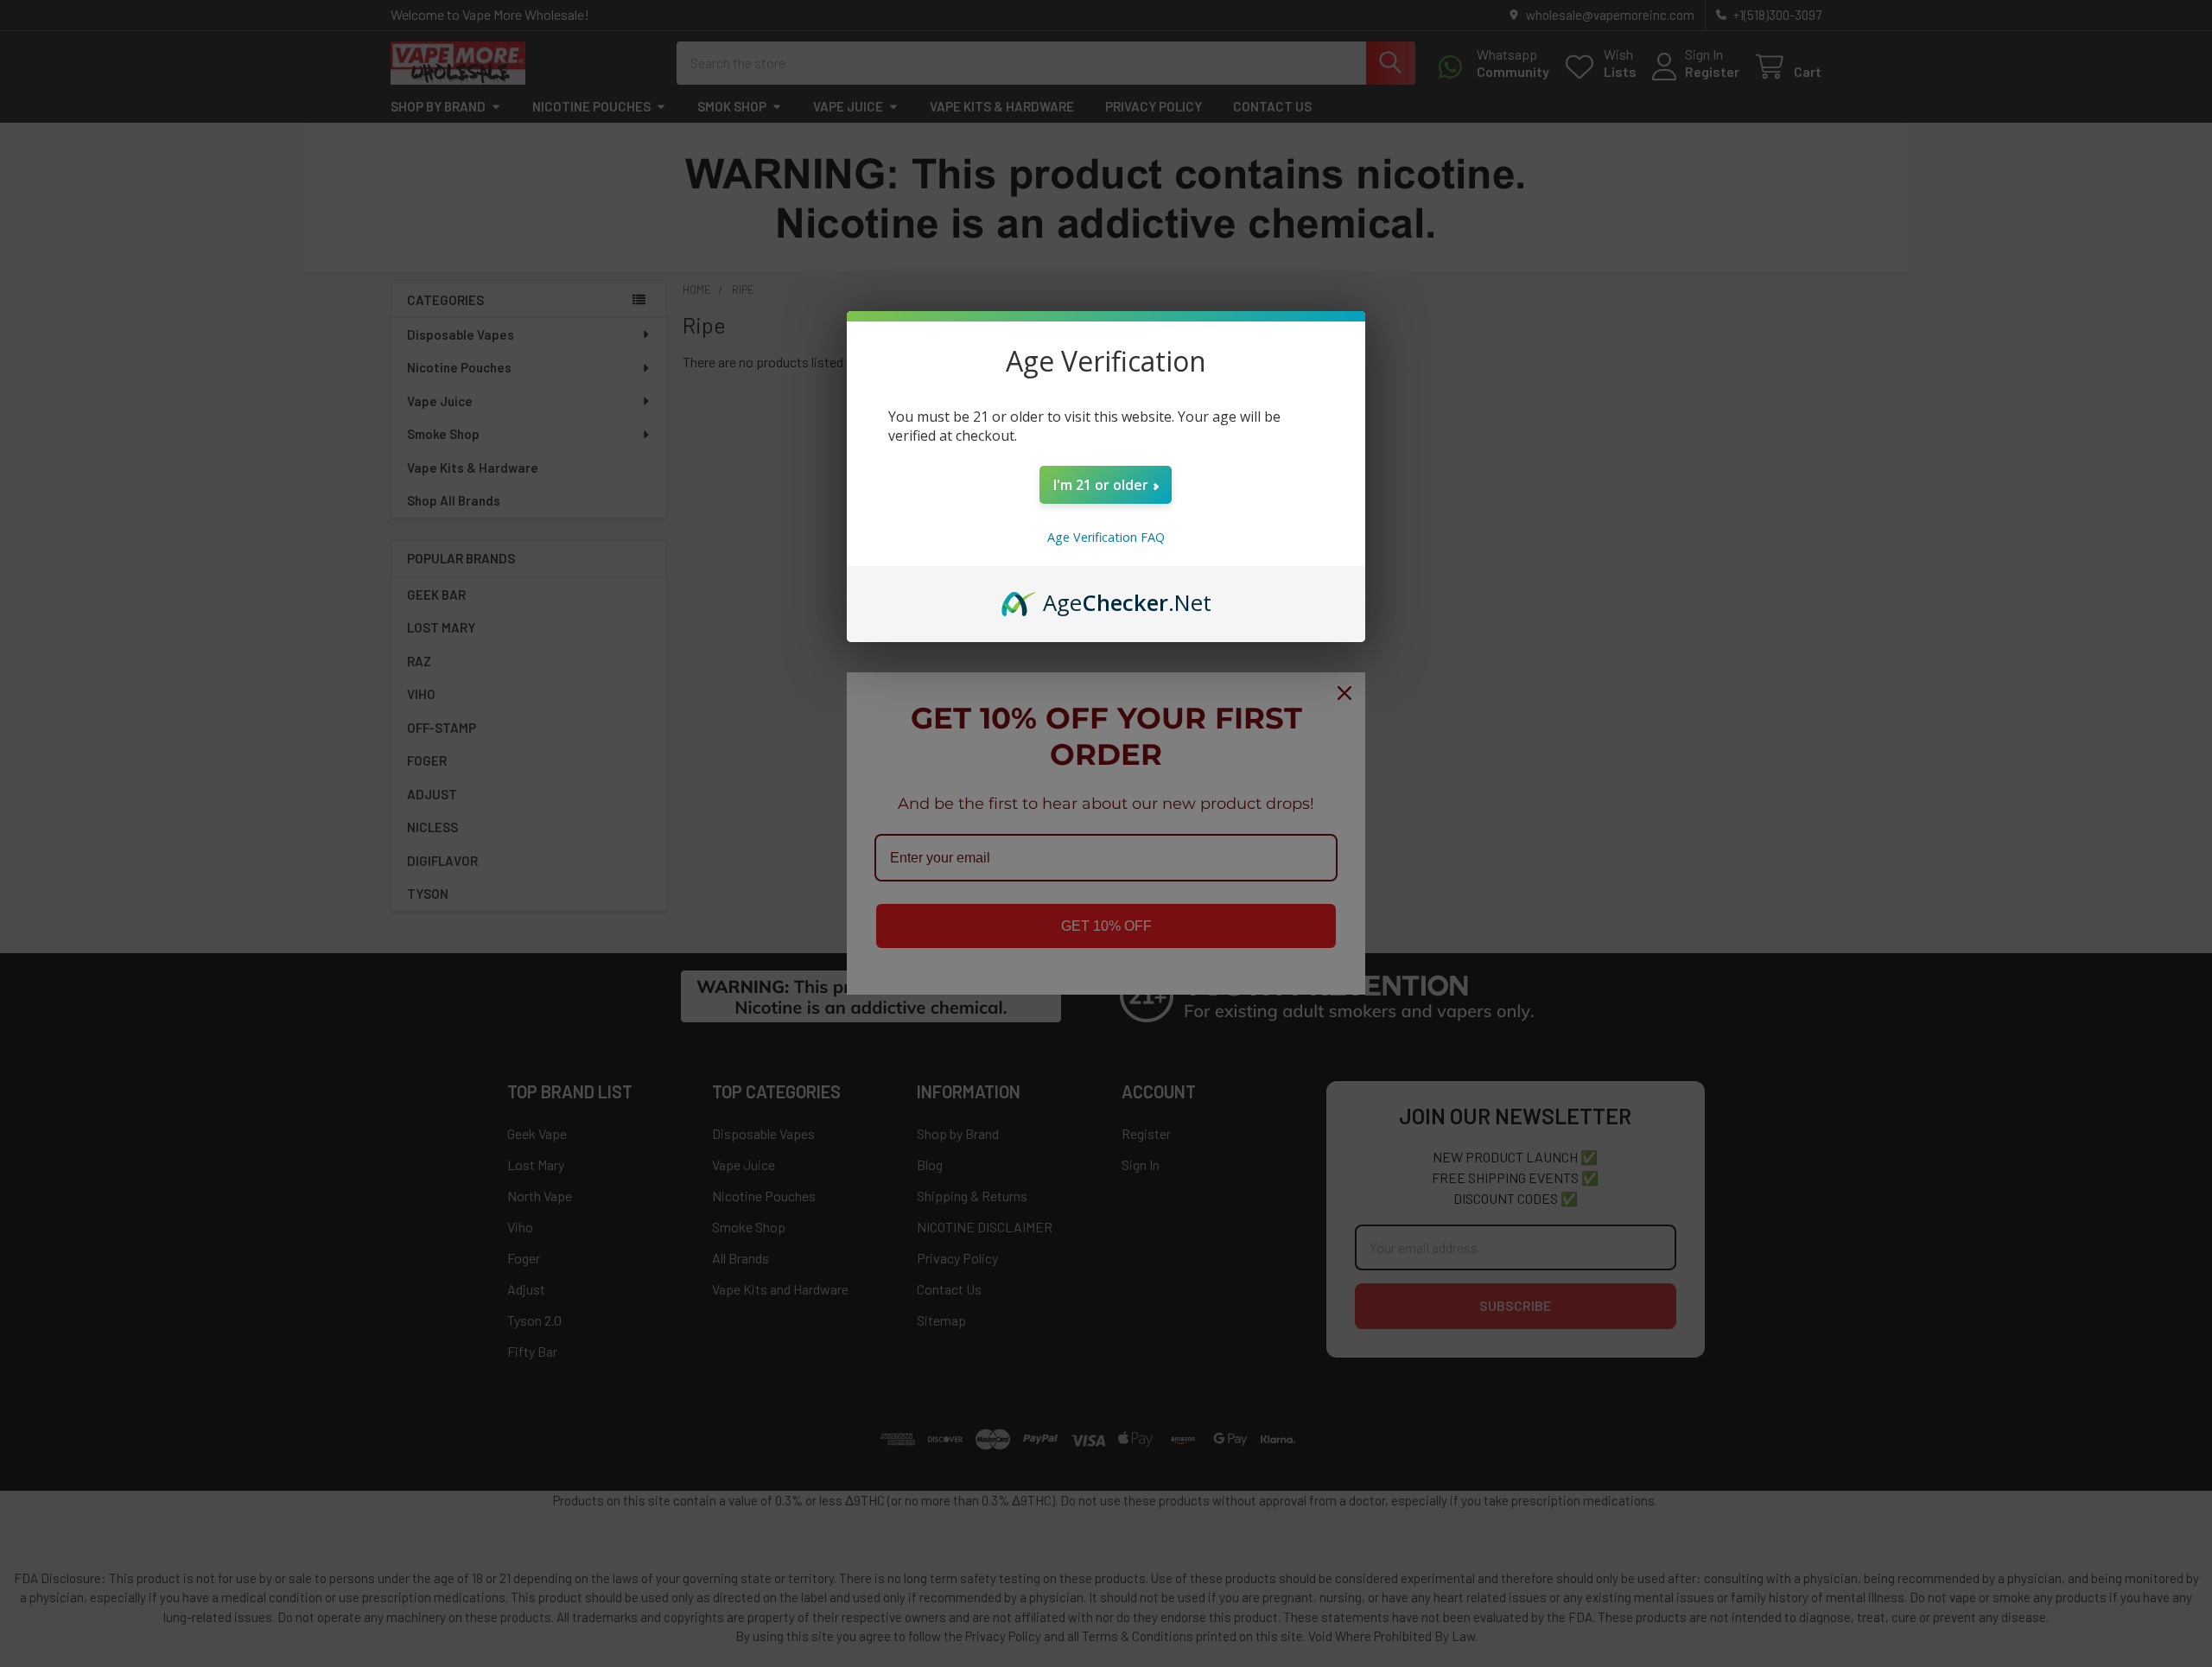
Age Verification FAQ (1106, 537)
